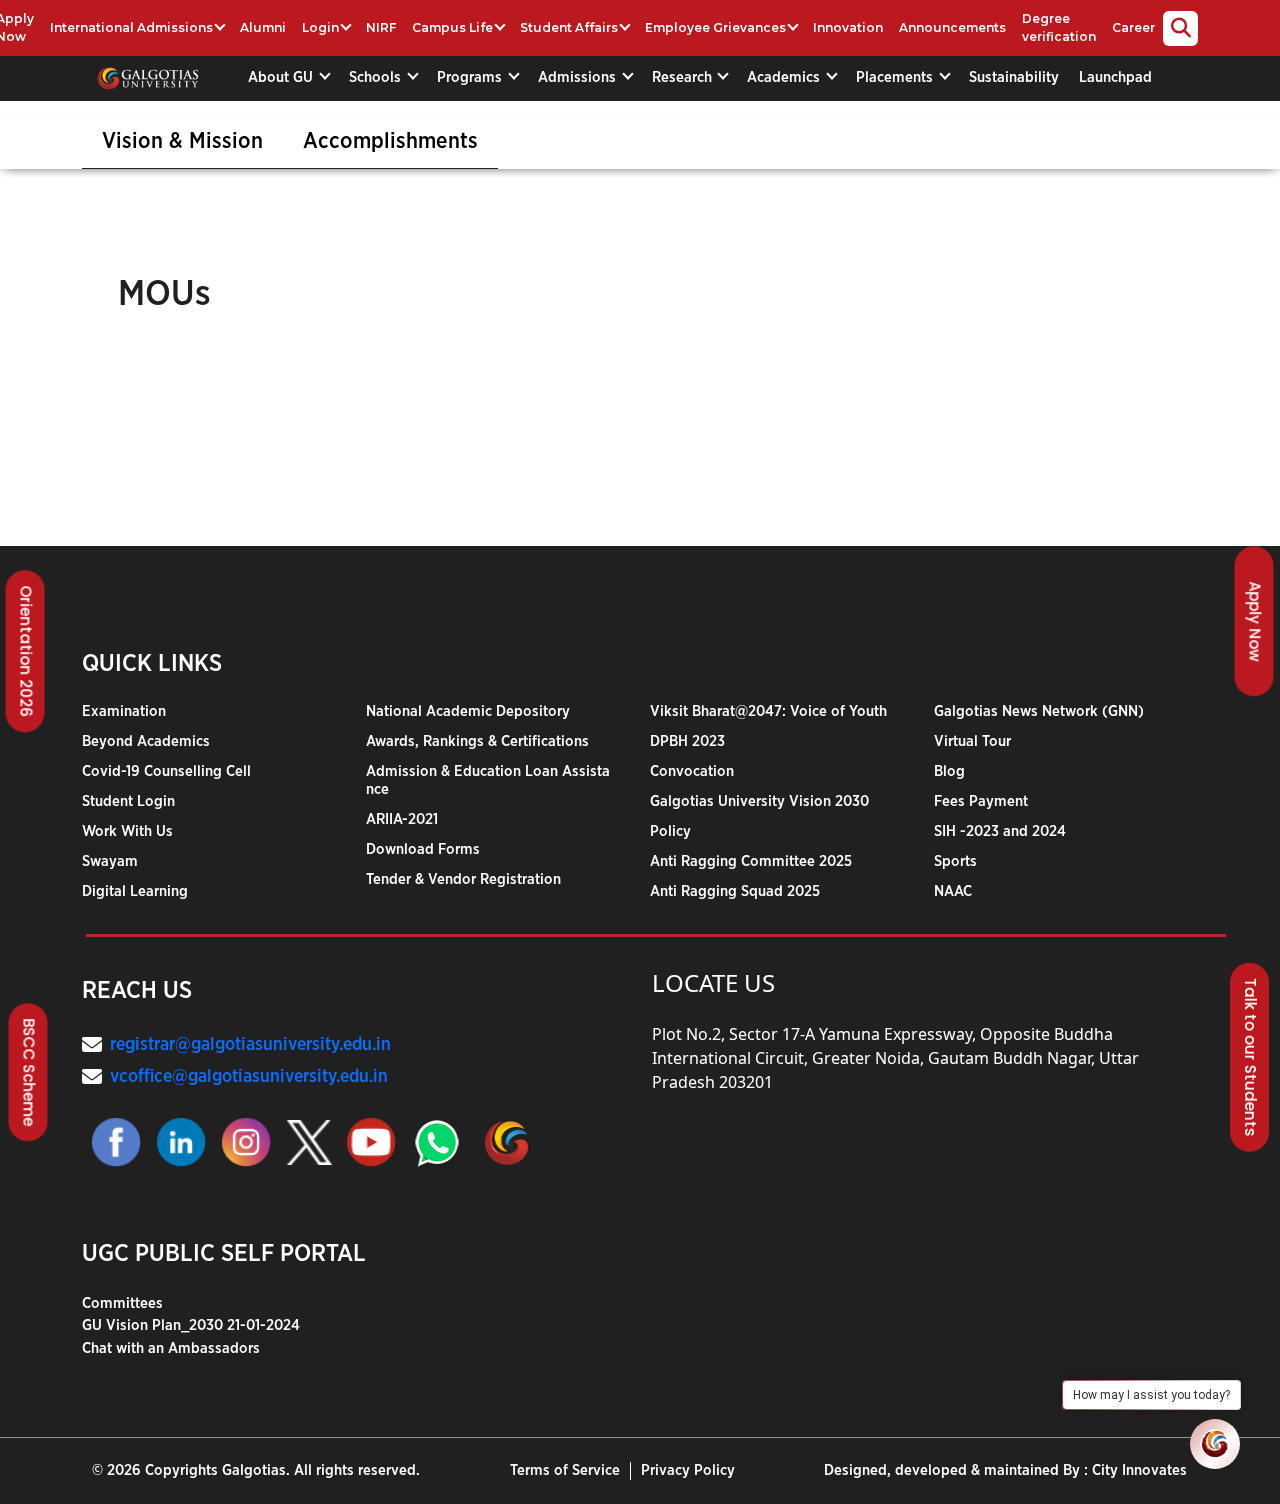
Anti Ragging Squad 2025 (735, 891)
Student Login (128, 801)
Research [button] (684, 77)
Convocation (692, 771)
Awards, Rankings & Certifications (477, 741)
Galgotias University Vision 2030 (759, 801)
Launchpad (1115, 77)
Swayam (110, 861)
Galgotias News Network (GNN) (1039, 711)
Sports (955, 861)
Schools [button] (377, 77)
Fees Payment (981, 801)
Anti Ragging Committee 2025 (751, 861)
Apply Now (1255, 621)
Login (320, 27)
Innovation (848, 27)
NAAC (953, 891)
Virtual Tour (972, 741)
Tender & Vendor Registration (463, 879)
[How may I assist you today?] (1215, 1444)
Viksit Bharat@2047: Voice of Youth (768, 711)
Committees (122, 1303)
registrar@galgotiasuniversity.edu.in (250, 1045)
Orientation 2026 (26, 651)
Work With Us (127, 831)
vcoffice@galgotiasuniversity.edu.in (249, 1077)
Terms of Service (565, 1470)
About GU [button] (282, 77)
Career (1133, 27)
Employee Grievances (715, 27)
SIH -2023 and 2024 (1000, 831)
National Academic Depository (468, 711)
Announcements (952, 27)
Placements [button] (896, 77)
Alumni (263, 27)
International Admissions (131, 27)
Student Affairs (569, 27)
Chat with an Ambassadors (171, 1348)
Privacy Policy (688, 1470)
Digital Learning (135, 891)
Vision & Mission (182, 141)
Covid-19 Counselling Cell (166, 771)
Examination (124, 711)
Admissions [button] (579, 77)
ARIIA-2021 (402, 819)
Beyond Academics (146, 741)
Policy (670, 831)
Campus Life (452, 27)
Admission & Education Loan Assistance (488, 780)
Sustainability (1014, 77)
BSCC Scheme (29, 1072)
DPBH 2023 (687, 741)
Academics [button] (785, 77)
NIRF (381, 27)
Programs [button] (471, 77)
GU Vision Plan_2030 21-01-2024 (191, 1325)
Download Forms (423, 849)
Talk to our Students (1250, 1057)
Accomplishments (390, 141)
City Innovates (1139, 1470)
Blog (949, 771)
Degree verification (1059, 27)
